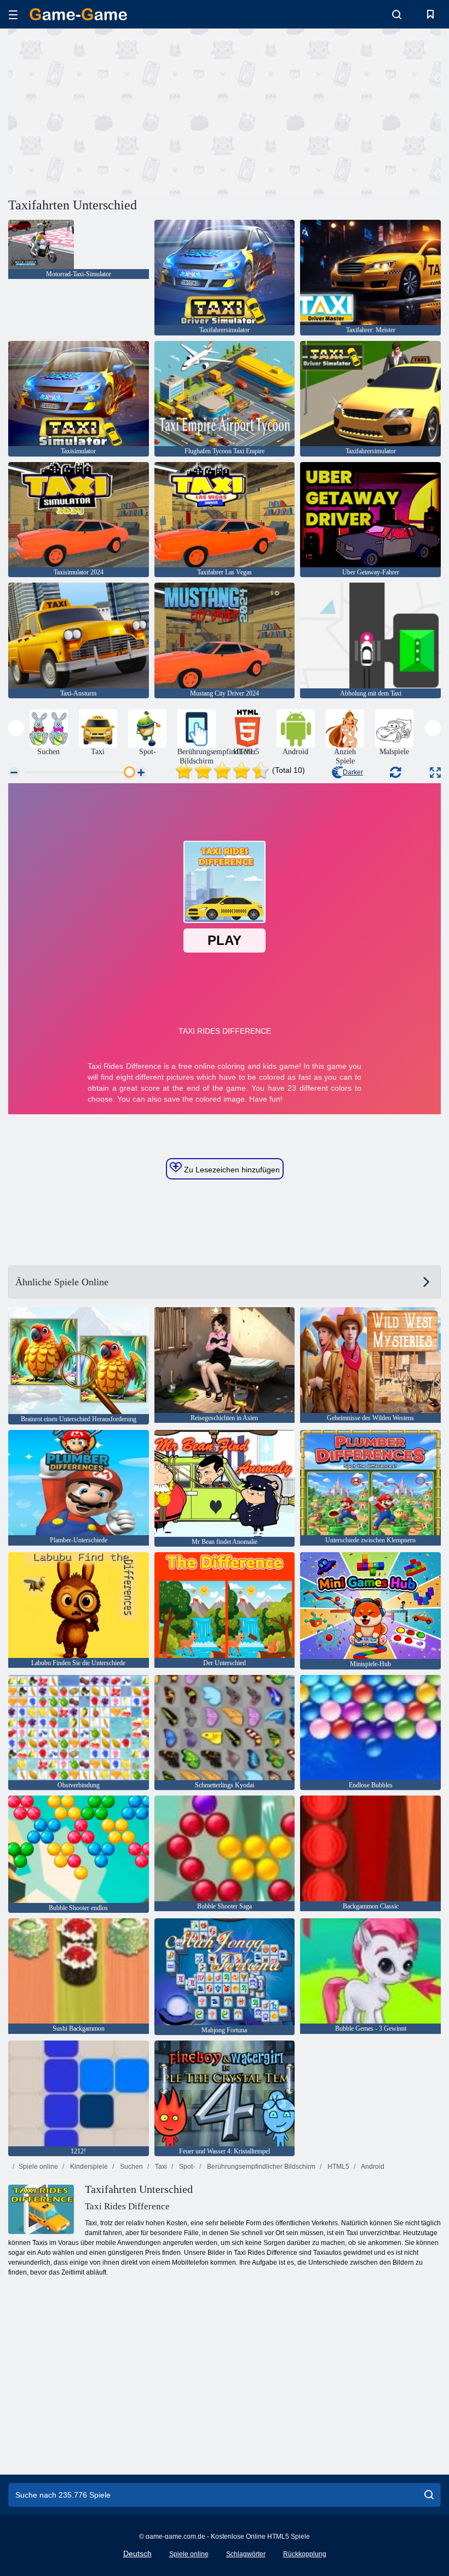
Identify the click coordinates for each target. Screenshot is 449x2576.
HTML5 (338, 2167)
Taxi (160, 2167)
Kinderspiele (88, 2167)
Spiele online (38, 2167)
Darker (353, 772)
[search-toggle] (397, 14)
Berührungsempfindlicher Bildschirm (260, 2167)
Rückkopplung (305, 2554)
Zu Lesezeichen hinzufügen (231, 1170)
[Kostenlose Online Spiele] (78, 14)
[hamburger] (13, 15)
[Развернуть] (435, 773)
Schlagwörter (246, 2554)
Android (372, 2167)
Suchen (131, 2167)
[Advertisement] (117, 111)
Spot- (186, 2167)
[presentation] (16, 728)
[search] (429, 2495)
